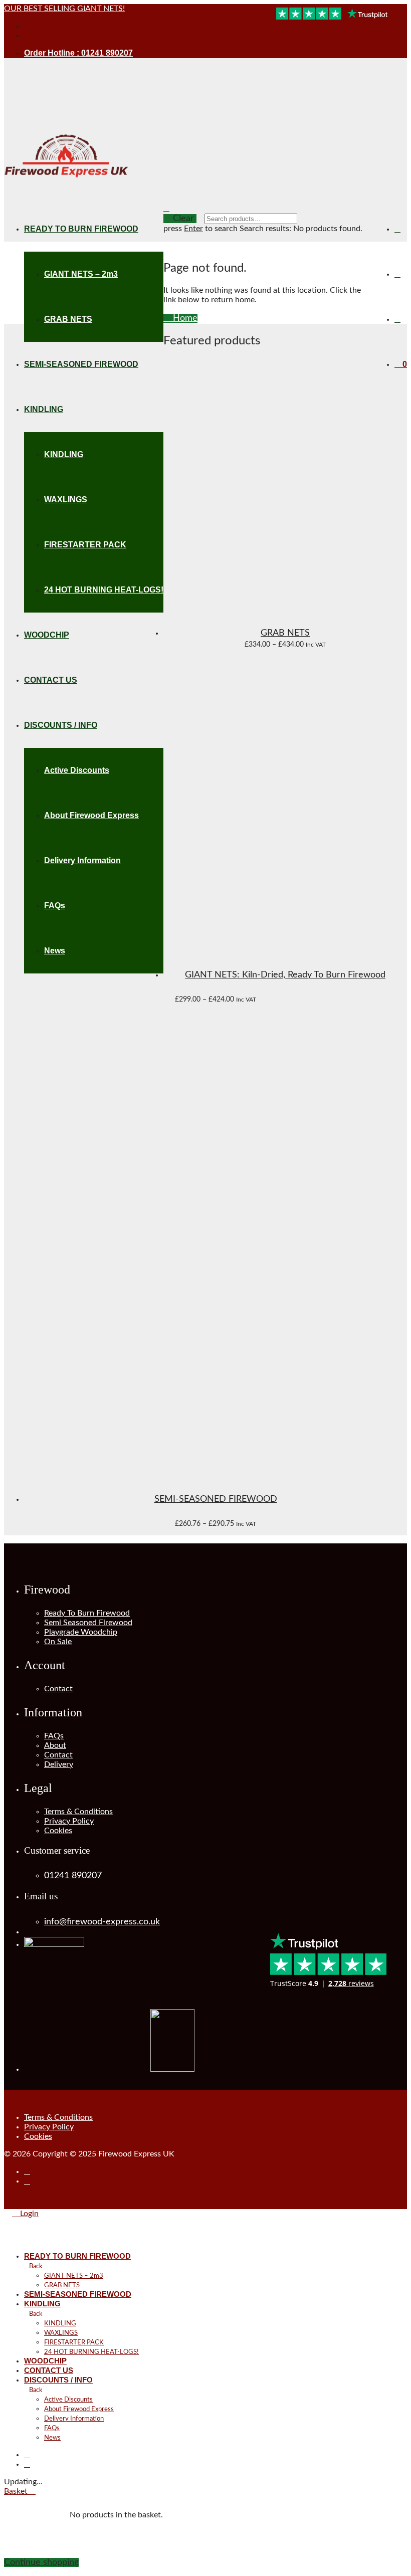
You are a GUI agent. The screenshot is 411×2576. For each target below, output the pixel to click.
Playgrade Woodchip (81, 1632)
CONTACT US (49, 2370)
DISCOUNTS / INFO (58, 2380)
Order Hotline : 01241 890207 (78, 53)
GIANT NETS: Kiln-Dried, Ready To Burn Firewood (285, 975)
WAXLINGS (61, 2333)
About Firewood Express (79, 2409)
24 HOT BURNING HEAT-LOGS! (91, 2352)
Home (184, 318)
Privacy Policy (69, 1821)
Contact (58, 1689)
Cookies (58, 1831)
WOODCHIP (45, 2361)
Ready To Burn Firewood (87, 1613)
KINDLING (42, 2304)
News (52, 2438)
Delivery (59, 1764)
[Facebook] (27, 26)
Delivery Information (74, 2419)
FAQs (54, 1736)
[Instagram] (27, 36)
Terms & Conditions (78, 1812)
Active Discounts (68, 2400)
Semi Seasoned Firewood (88, 1623)
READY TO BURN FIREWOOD (81, 229)
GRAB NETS (68, 319)
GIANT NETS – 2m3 (81, 274)
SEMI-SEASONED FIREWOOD (216, 1499)
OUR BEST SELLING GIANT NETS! (64, 9)
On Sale (58, 1642)
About (55, 1745)
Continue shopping (41, 2562)
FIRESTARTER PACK (74, 2343)
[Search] (397, 229)
